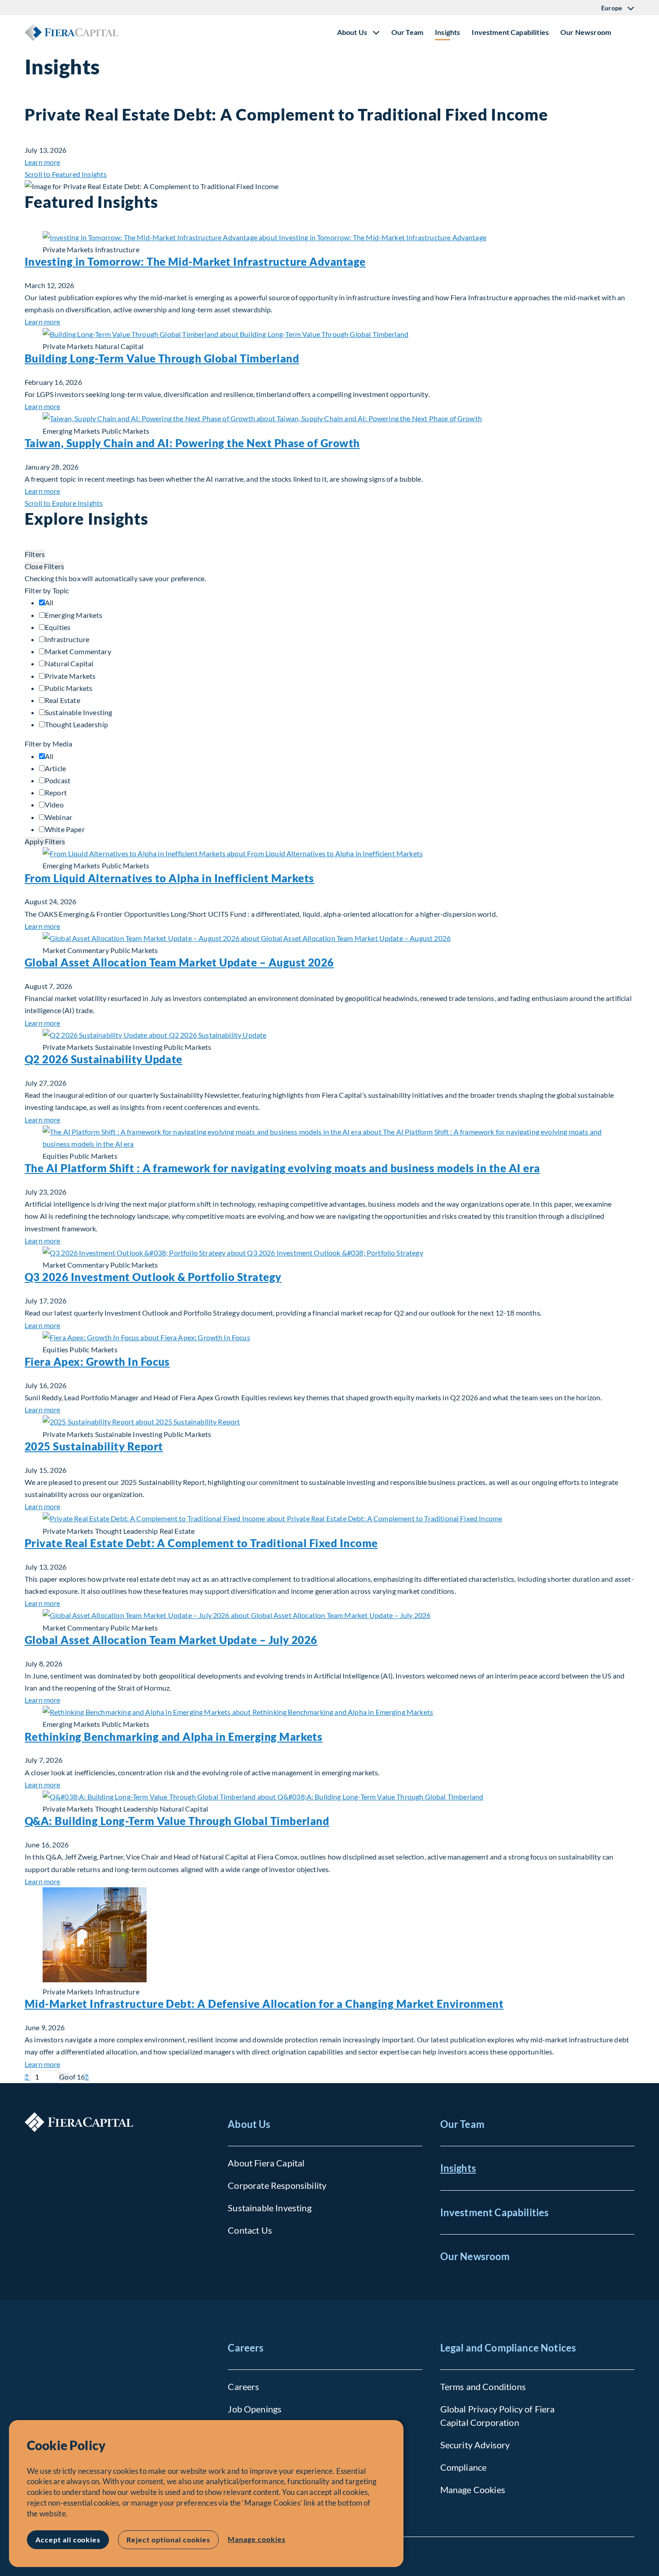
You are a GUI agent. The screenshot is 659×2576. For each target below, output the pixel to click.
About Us (249, 2124)
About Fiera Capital (266, 2163)
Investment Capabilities (510, 32)
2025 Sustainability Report (94, 1446)
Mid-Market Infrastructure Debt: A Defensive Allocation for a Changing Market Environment (264, 2004)
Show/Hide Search (627, 32)
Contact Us (250, 2230)
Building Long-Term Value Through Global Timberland (162, 358)
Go (64, 2077)
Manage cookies (256, 2539)
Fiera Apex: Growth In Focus (97, 1361)
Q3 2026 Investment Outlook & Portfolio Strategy (153, 1277)
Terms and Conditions (483, 2386)
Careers (246, 2348)
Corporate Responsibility (277, 2185)
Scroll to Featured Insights (66, 174)
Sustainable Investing (269, 2208)
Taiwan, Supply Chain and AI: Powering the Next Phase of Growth (192, 443)
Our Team (407, 32)
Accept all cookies (68, 2539)
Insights (447, 32)
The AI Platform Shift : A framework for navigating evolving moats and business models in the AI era (282, 1168)
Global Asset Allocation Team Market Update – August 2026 (179, 962)
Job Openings (255, 2409)
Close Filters (44, 566)
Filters (35, 554)
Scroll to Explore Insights (64, 503)
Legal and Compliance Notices (508, 2348)
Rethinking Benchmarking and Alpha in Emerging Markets (173, 1737)
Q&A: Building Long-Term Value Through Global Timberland (177, 1821)
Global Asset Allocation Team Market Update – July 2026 (171, 1640)
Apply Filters (45, 841)
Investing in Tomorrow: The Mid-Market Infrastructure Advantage (195, 261)
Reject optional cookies (168, 2539)
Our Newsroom (586, 32)
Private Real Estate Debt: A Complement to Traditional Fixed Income (201, 1543)
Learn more (43, 162)
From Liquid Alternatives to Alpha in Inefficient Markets (169, 878)
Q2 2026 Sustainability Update (104, 1059)
